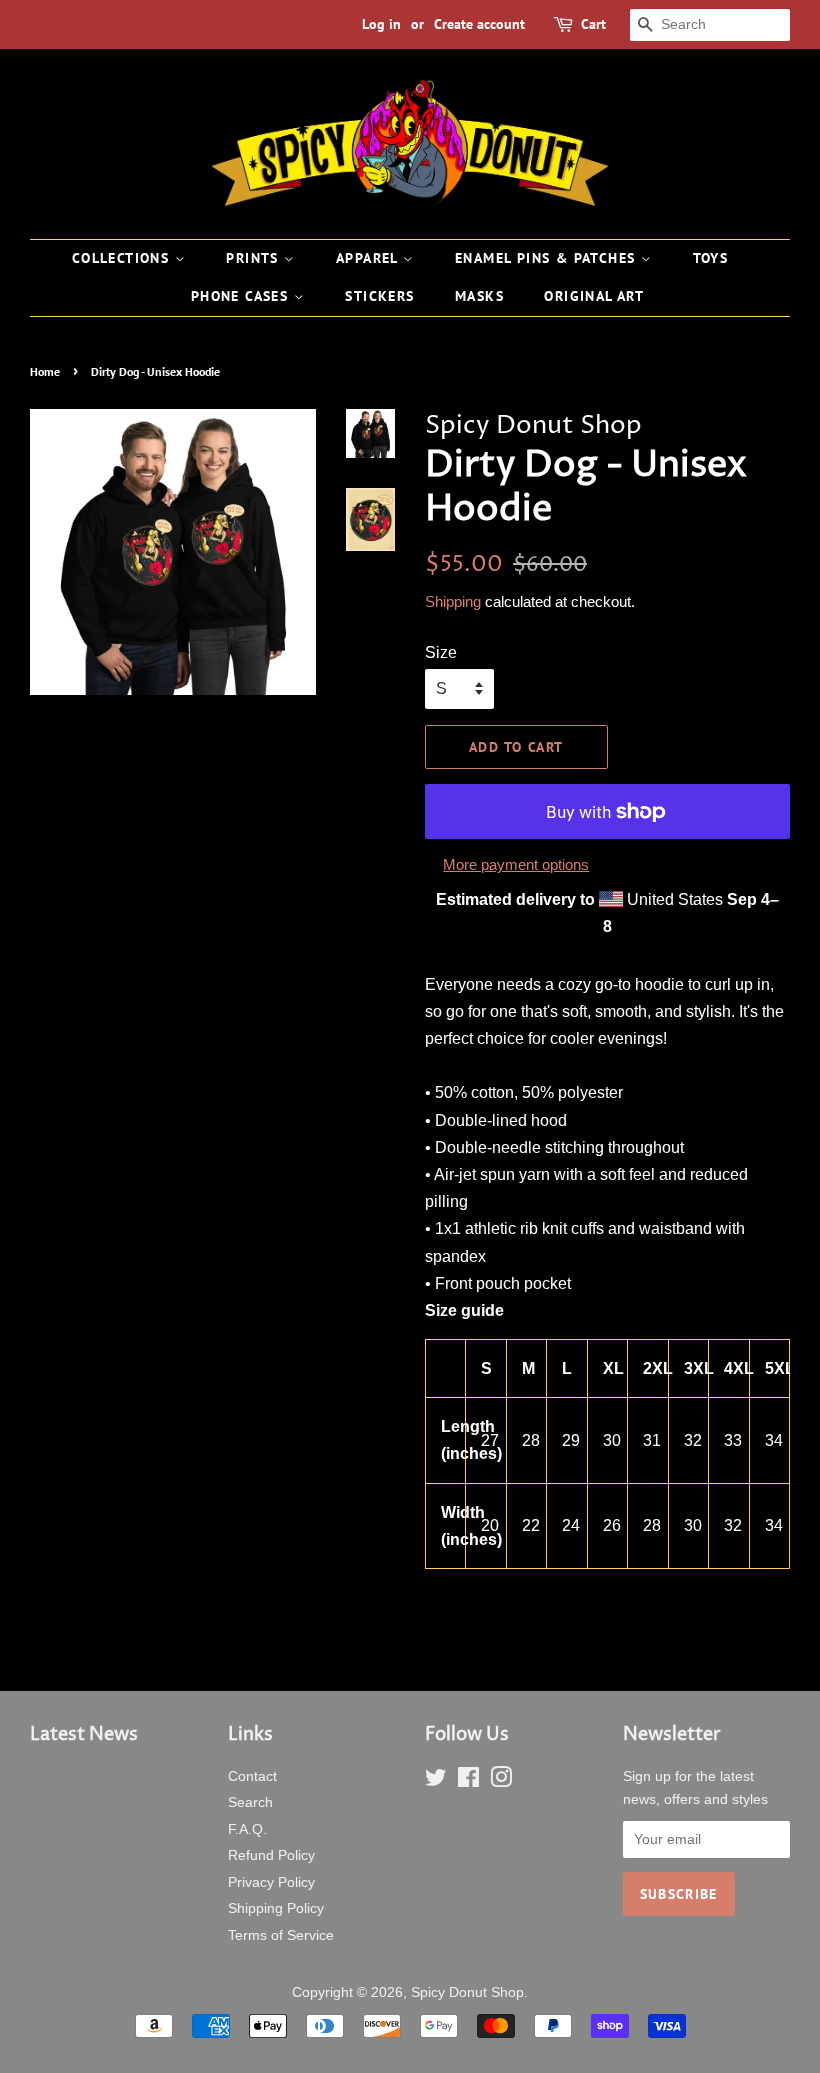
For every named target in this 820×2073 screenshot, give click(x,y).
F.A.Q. (247, 1829)
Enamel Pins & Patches (548, 258)
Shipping (453, 601)
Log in (381, 24)
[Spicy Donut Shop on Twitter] (436, 1781)
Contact (252, 1776)
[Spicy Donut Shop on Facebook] (468, 1781)
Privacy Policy (271, 1882)
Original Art (594, 296)
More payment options (516, 864)
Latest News (84, 1734)
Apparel (369, 258)
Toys (711, 258)
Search (250, 1802)
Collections (123, 258)
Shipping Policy (276, 1908)
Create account (479, 24)
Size (441, 652)
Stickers (379, 296)
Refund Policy (271, 1855)
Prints (255, 258)
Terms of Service (281, 1935)
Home (45, 371)
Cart (593, 24)
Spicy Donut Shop (467, 1992)
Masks (479, 296)
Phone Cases (242, 296)
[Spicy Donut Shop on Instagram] (501, 1781)
